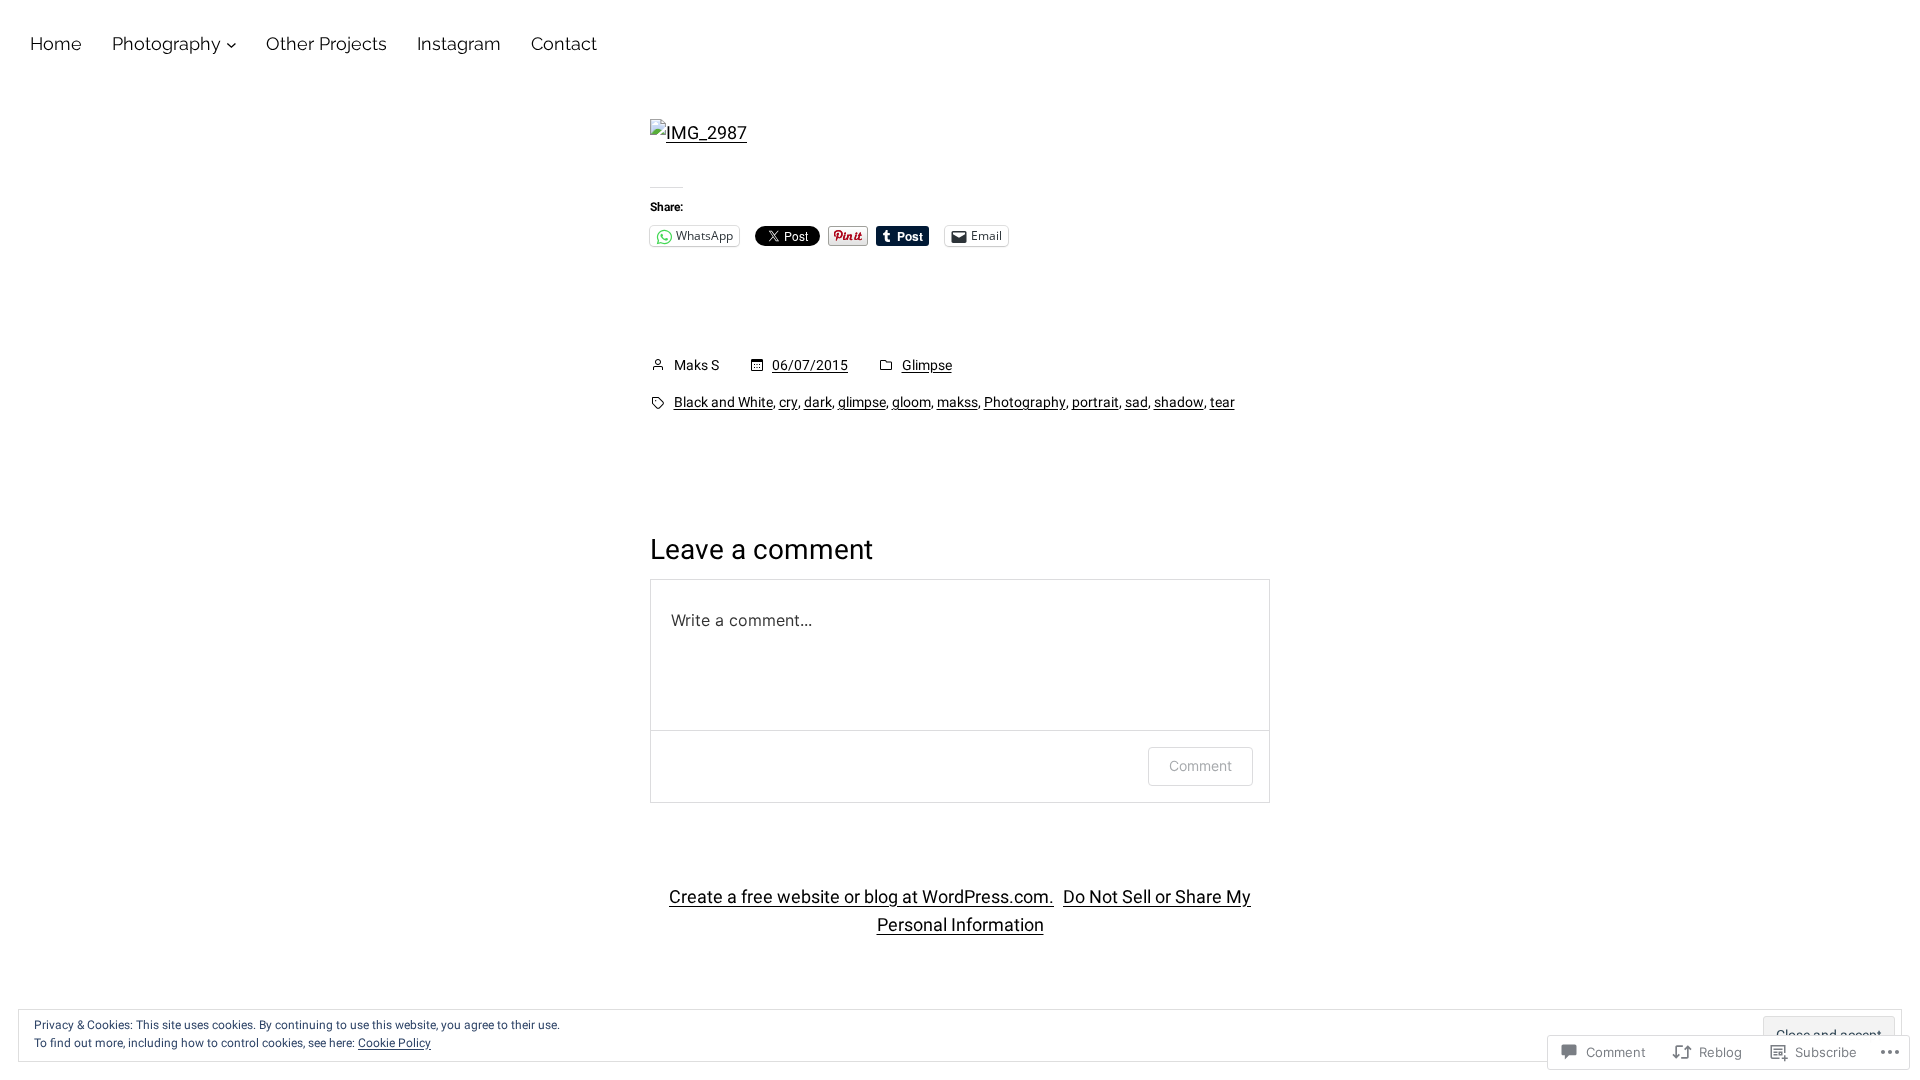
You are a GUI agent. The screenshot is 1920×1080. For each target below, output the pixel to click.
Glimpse (927, 365)
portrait (1095, 402)
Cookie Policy (394, 1043)
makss (957, 402)
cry (788, 402)
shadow (1179, 402)
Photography (1025, 402)
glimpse (862, 402)
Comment (1200, 765)
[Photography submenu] (231, 44)
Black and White (723, 402)
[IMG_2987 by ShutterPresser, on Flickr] (698, 132)
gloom (911, 402)
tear (1222, 402)
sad (1136, 402)
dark (818, 402)
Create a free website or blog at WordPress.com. (861, 896)
